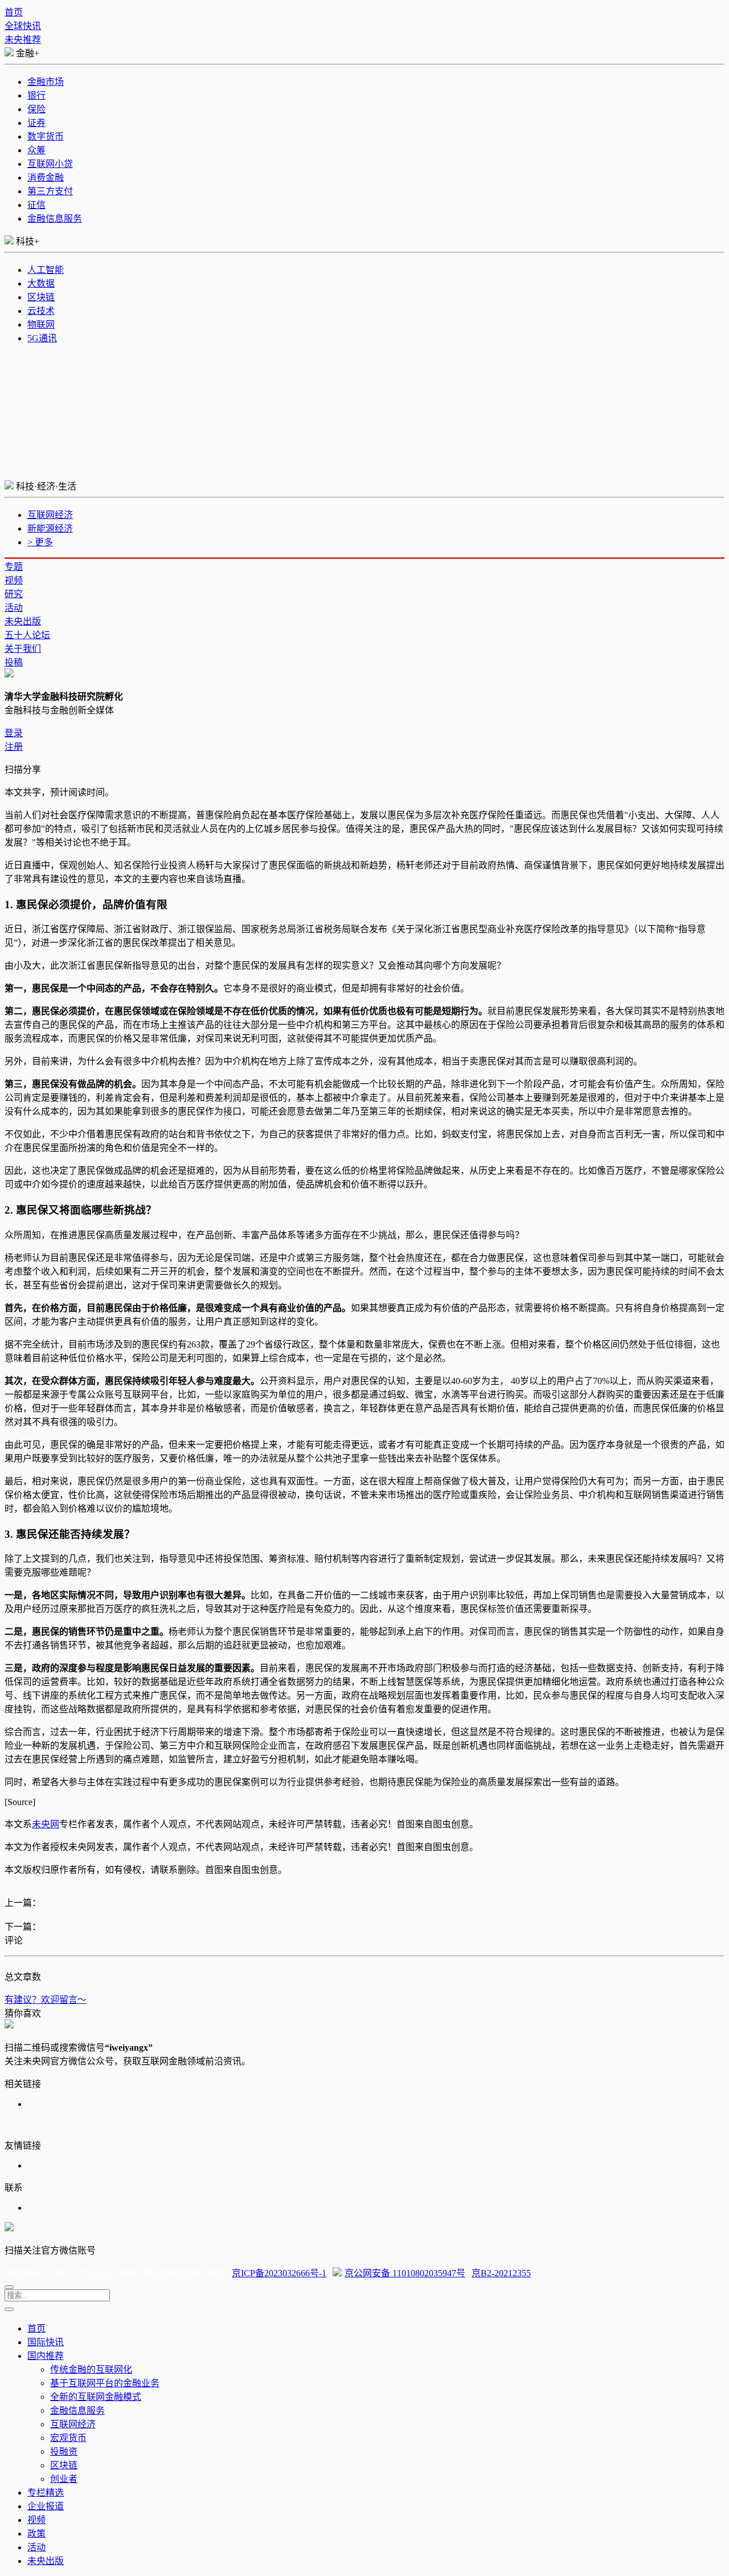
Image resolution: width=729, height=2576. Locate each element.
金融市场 (46, 82)
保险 (36, 109)
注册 (14, 747)
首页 (14, 12)
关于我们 (23, 649)
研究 (14, 594)
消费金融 (46, 177)
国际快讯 (46, 2342)
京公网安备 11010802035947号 (405, 2273)
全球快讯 (23, 26)
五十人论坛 (27, 635)
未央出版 (23, 621)
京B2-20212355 (501, 2273)
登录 (14, 733)
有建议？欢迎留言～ (46, 2000)
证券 (36, 123)
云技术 (41, 311)
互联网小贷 (50, 164)
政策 (36, 2534)
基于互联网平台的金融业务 (105, 2383)
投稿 (14, 662)
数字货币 (46, 136)
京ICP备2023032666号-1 (279, 2273)
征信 (36, 205)
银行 (36, 95)
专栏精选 (46, 2493)
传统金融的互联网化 (91, 2369)
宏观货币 (68, 2438)
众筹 (36, 150)
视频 (14, 580)
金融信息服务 (55, 219)
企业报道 (46, 2506)
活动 (14, 608)
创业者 (64, 2479)
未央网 (46, 1824)
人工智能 (46, 270)
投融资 (64, 2452)
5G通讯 (42, 338)
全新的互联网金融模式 (96, 2397)
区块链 (41, 297)
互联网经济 (50, 515)
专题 (14, 567)
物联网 (41, 324)
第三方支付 (50, 191)
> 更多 (40, 542)
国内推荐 (46, 2356)
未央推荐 (23, 40)
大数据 (41, 283)
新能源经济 (50, 528)
